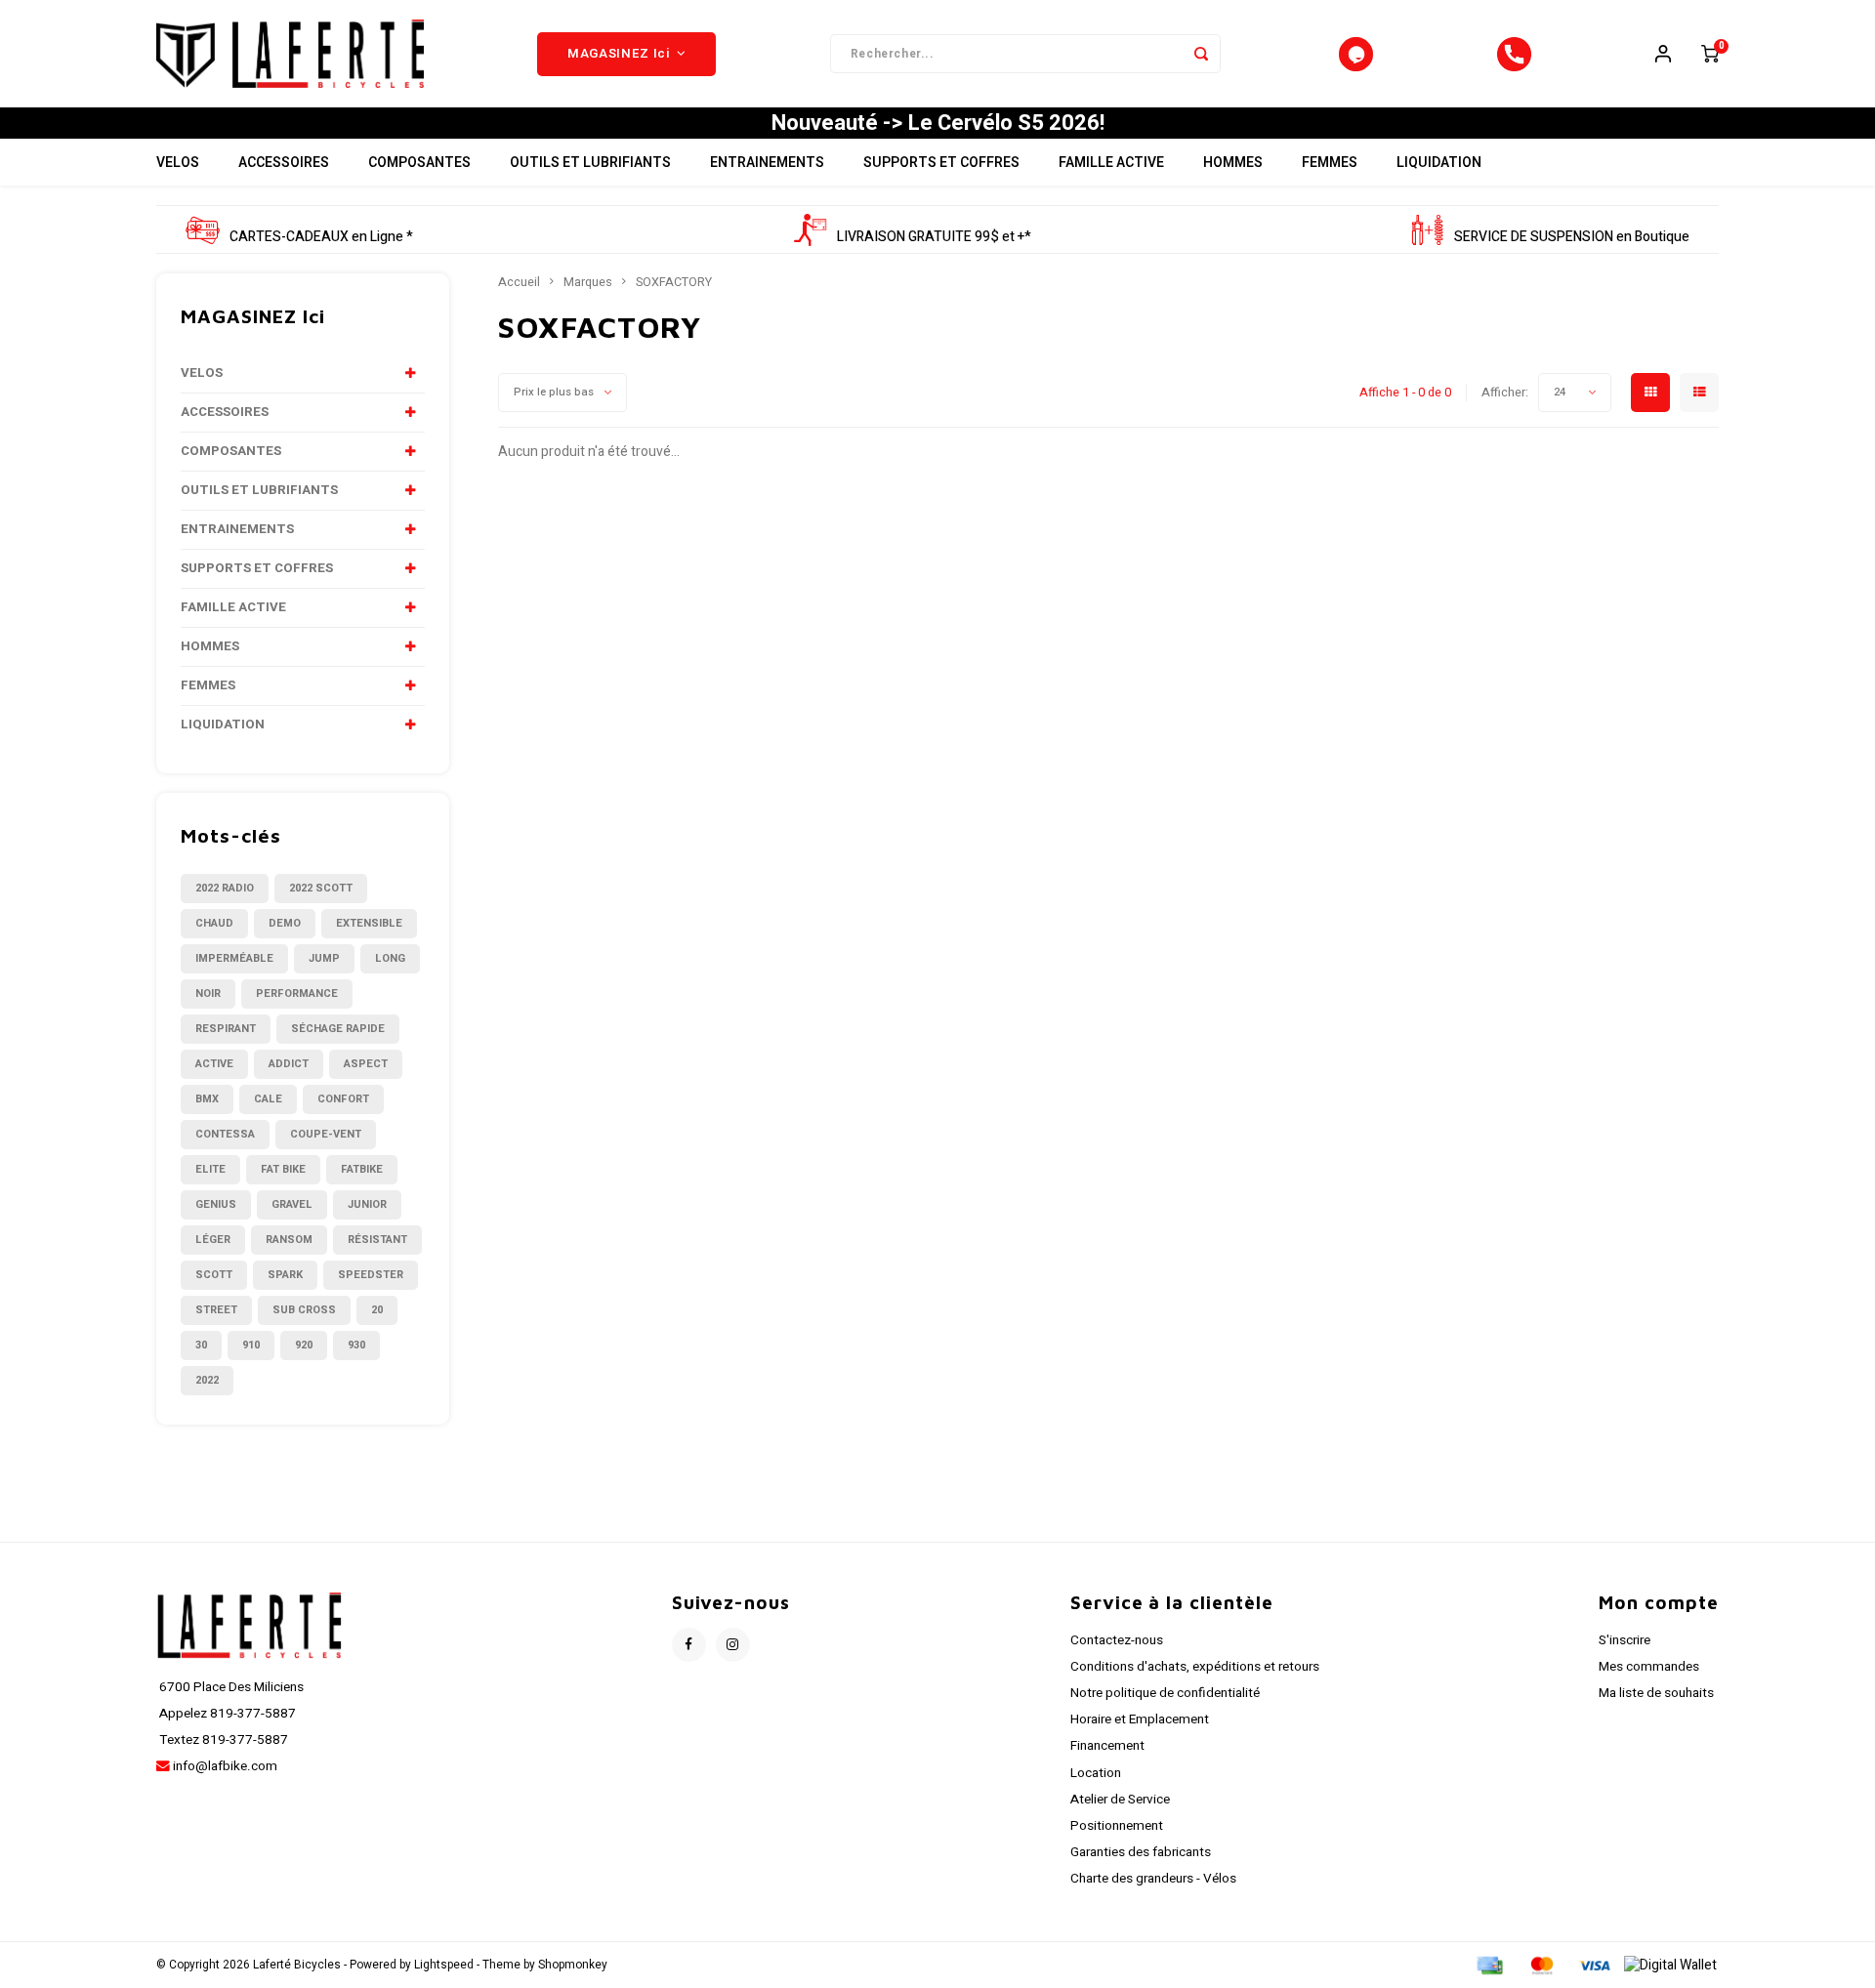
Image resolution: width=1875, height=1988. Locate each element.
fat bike (283, 1169)
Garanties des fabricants (1141, 1852)
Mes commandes (1649, 1667)
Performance (297, 994)
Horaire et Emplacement (1140, 1719)
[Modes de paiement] (1488, 1965)
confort (343, 1099)
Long (390, 958)
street (216, 1310)
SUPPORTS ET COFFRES (941, 163)
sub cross (304, 1310)
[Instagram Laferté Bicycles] (733, 1645)
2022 (207, 1380)
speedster (371, 1275)
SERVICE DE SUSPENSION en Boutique (1572, 237)
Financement (1107, 1746)
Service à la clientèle (1172, 1602)
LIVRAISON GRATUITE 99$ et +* (934, 237)
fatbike (362, 1169)
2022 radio (225, 888)
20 (377, 1310)
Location (1096, 1773)
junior (367, 1204)
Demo (285, 923)
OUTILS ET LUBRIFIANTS (590, 163)
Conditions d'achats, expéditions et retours (1195, 1667)
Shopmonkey (573, 1965)
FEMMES (1330, 163)
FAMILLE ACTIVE (1111, 163)
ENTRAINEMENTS (767, 163)
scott (214, 1275)
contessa (225, 1134)
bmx (207, 1099)
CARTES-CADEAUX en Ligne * (321, 237)
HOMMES (1233, 163)
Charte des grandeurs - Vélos (1153, 1879)
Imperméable (234, 958)
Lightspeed (444, 1965)
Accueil (519, 282)
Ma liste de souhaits (1656, 1693)
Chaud (214, 923)
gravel (292, 1204)
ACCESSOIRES (284, 163)
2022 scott (321, 888)
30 (201, 1345)
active (214, 1064)
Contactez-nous (1117, 1640)
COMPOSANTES (419, 163)
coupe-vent (326, 1134)
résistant (377, 1240)
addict (289, 1064)
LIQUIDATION (1439, 163)
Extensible (369, 923)
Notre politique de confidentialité (1165, 1693)
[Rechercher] (1201, 54)
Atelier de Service (1120, 1800)
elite (210, 1169)
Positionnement (1117, 1826)
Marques (588, 282)
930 (356, 1345)
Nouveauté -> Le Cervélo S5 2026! (938, 123)
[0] (1710, 54)
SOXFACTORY (674, 282)
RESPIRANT (226, 1029)
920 (304, 1345)
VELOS (178, 163)
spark (285, 1275)
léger (213, 1240)
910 (251, 1345)
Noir (208, 994)
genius (216, 1204)
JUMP (324, 958)
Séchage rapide (338, 1029)
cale (268, 1099)
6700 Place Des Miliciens (230, 1687)
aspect (366, 1064)
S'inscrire (1625, 1640)
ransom (289, 1240)
